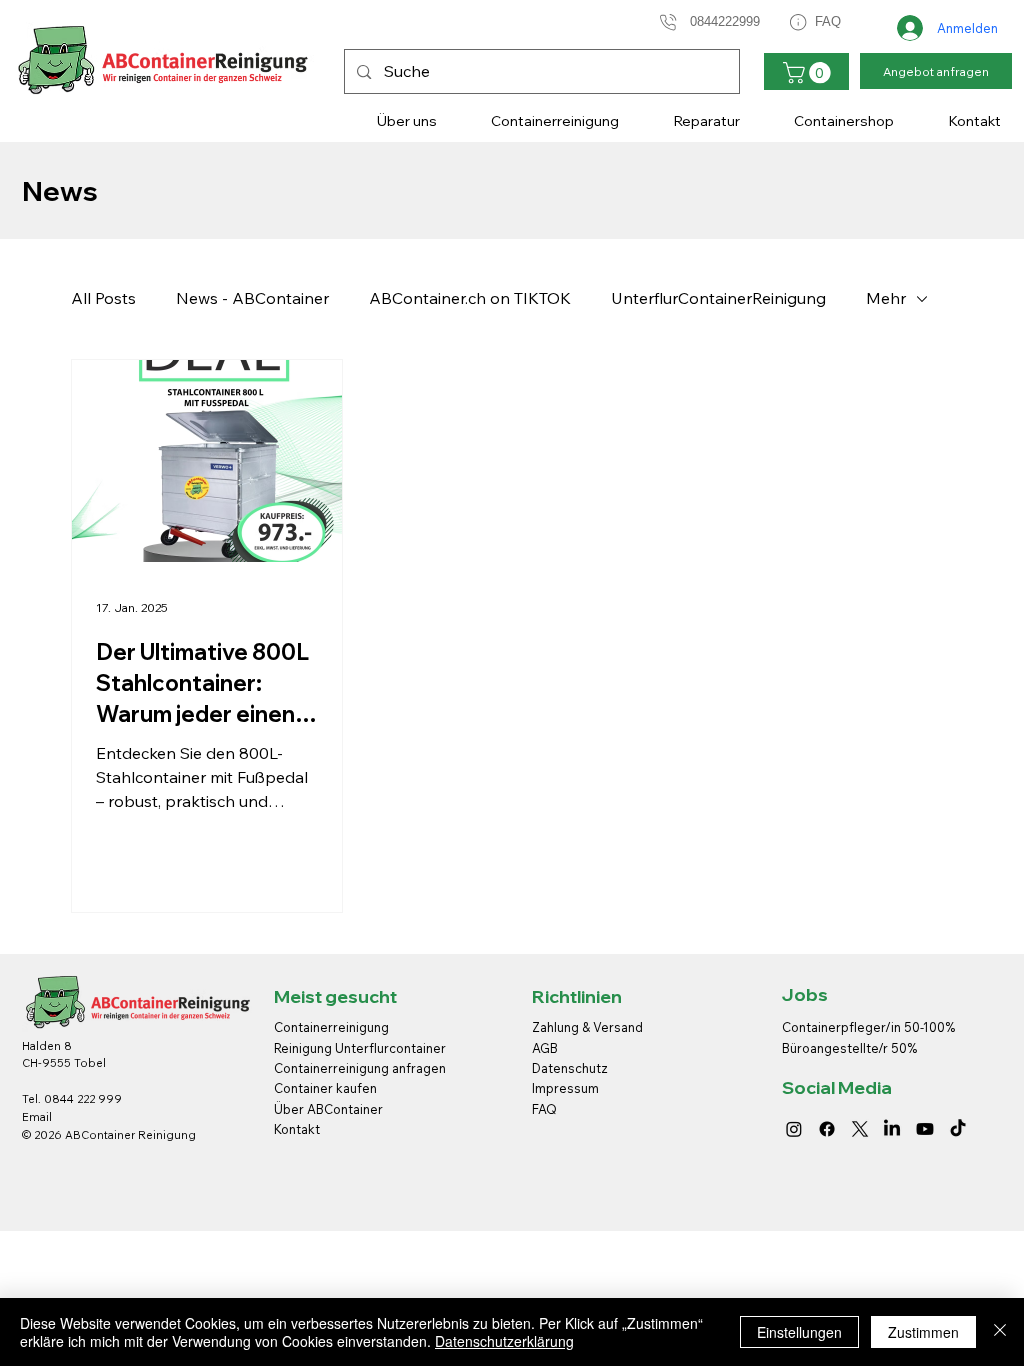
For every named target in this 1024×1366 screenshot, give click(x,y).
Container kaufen (325, 1088)
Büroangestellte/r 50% (849, 1048)
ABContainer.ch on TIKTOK (470, 298)
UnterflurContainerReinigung (718, 298)
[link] (809, 73)
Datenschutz (570, 1068)
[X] (860, 1129)
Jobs (805, 994)
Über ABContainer (328, 1109)
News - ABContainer (252, 298)
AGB (545, 1048)
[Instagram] (794, 1129)
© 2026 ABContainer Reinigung (109, 1135)
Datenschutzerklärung (504, 1341)
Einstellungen (799, 1332)
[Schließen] (1000, 1332)
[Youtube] (925, 1129)
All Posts (103, 298)
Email (37, 1117)
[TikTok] (958, 1129)
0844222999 (725, 21)
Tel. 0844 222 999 (72, 1099)
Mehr (886, 298)
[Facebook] (827, 1129)
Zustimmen (923, 1332)
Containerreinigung (333, 1027)
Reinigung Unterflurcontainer (360, 1048)
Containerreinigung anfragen (360, 1068)
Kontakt (297, 1129)
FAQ (828, 21)
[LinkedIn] (892, 1129)
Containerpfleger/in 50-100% (868, 1027)
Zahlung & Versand (587, 1027)
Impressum (567, 1088)
